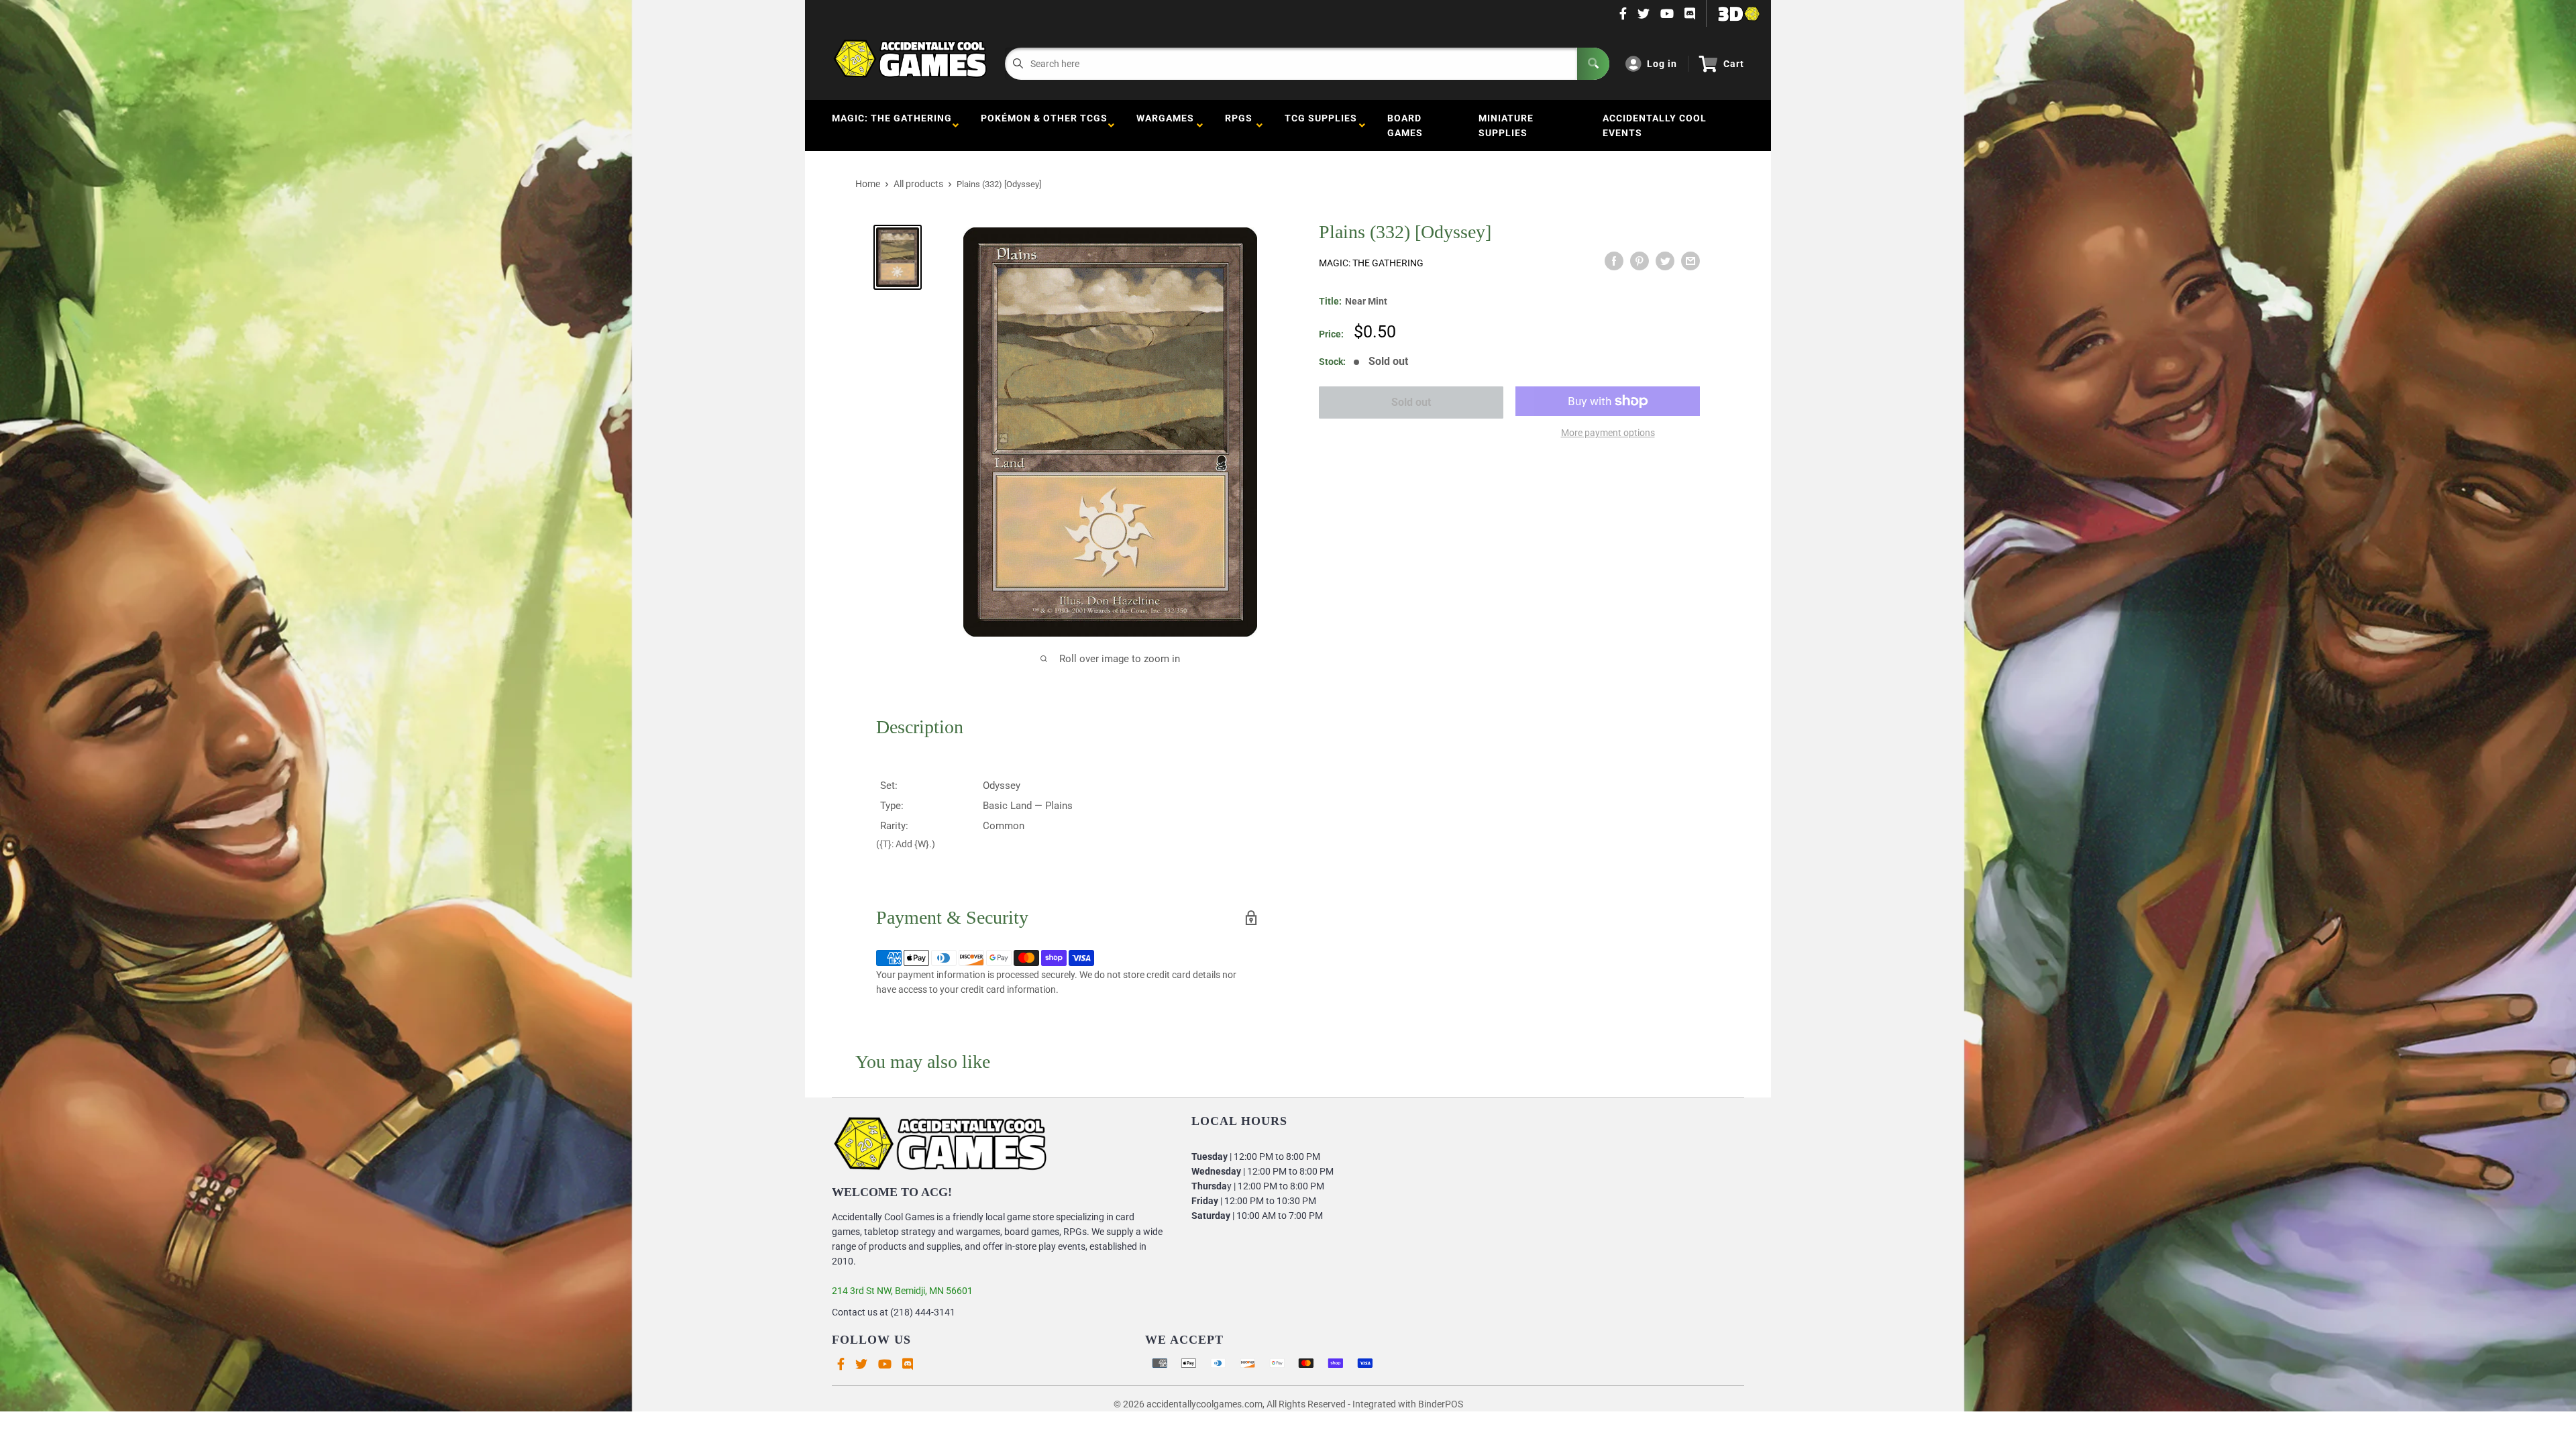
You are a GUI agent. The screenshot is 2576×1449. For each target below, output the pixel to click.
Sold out (1411, 402)
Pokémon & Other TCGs (1044, 125)
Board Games (1405, 125)
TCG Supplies (1321, 125)
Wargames (1165, 125)
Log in (1662, 64)
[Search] (1593, 64)
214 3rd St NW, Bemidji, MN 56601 (902, 1291)
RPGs (1239, 125)
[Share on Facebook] (1614, 261)
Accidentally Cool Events (1655, 125)
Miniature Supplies (1506, 125)
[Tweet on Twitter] (1665, 261)
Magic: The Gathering (892, 125)
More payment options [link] (1608, 433)
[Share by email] (1690, 261)
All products (918, 184)
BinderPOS (1441, 1404)
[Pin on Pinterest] (1640, 261)
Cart (1734, 64)
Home (868, 184)
